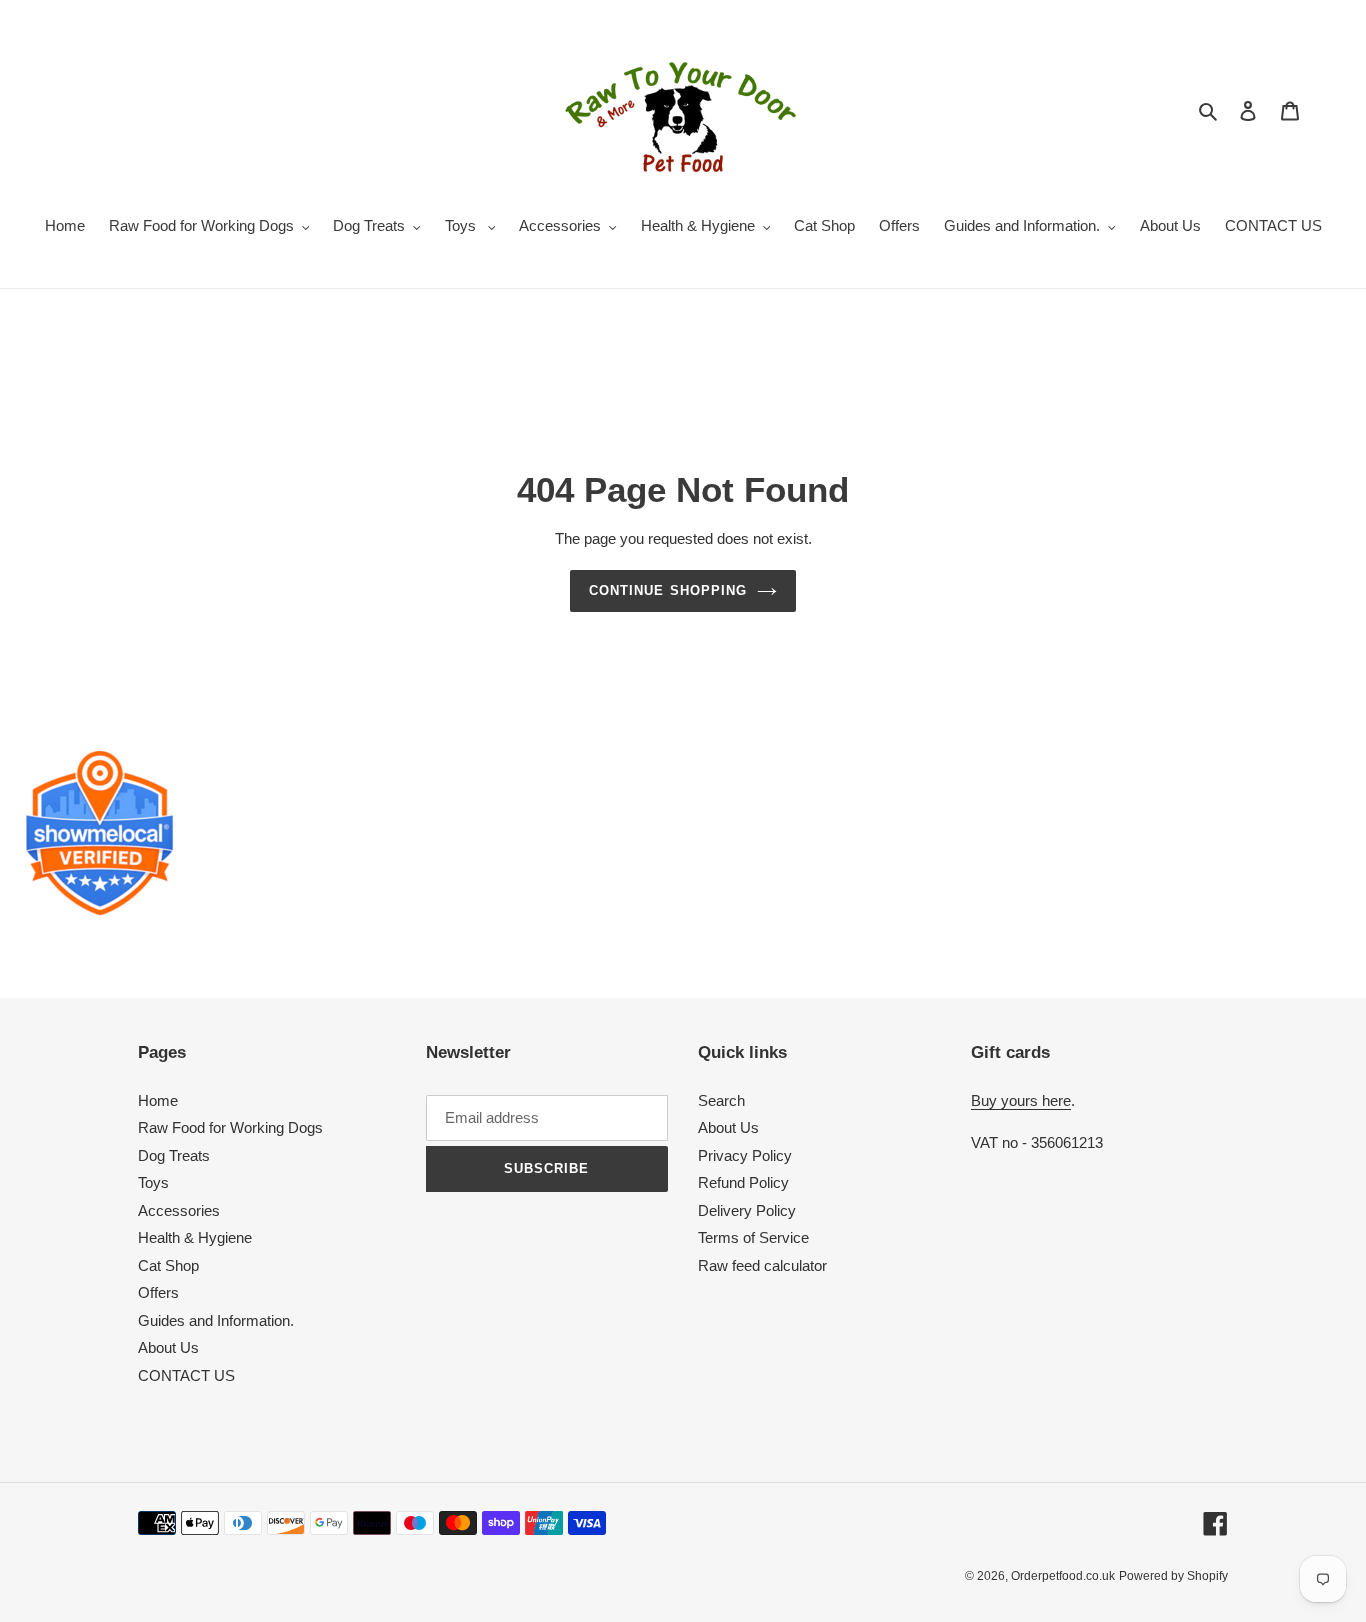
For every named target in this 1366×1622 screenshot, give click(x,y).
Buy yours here (1021, 1100)
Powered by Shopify (1173, 1576)
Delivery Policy (747, 1210)
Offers (158, 1292)
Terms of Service (753, 1237)
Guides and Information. (216, 1320)
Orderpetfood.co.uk (1063, 1576)
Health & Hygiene (195, 1237)
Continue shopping (668, 590)
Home (158, 1100)
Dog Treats (174, 1155)
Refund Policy (743, 1182)
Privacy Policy (745, 1155)
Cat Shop (168, 1265)
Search (721, 1100)
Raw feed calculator (762, 1265)
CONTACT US (186, 1375)
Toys (153, 1182)
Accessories (179, 1210)
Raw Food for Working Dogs (230, 1127)
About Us (168, 1347)
